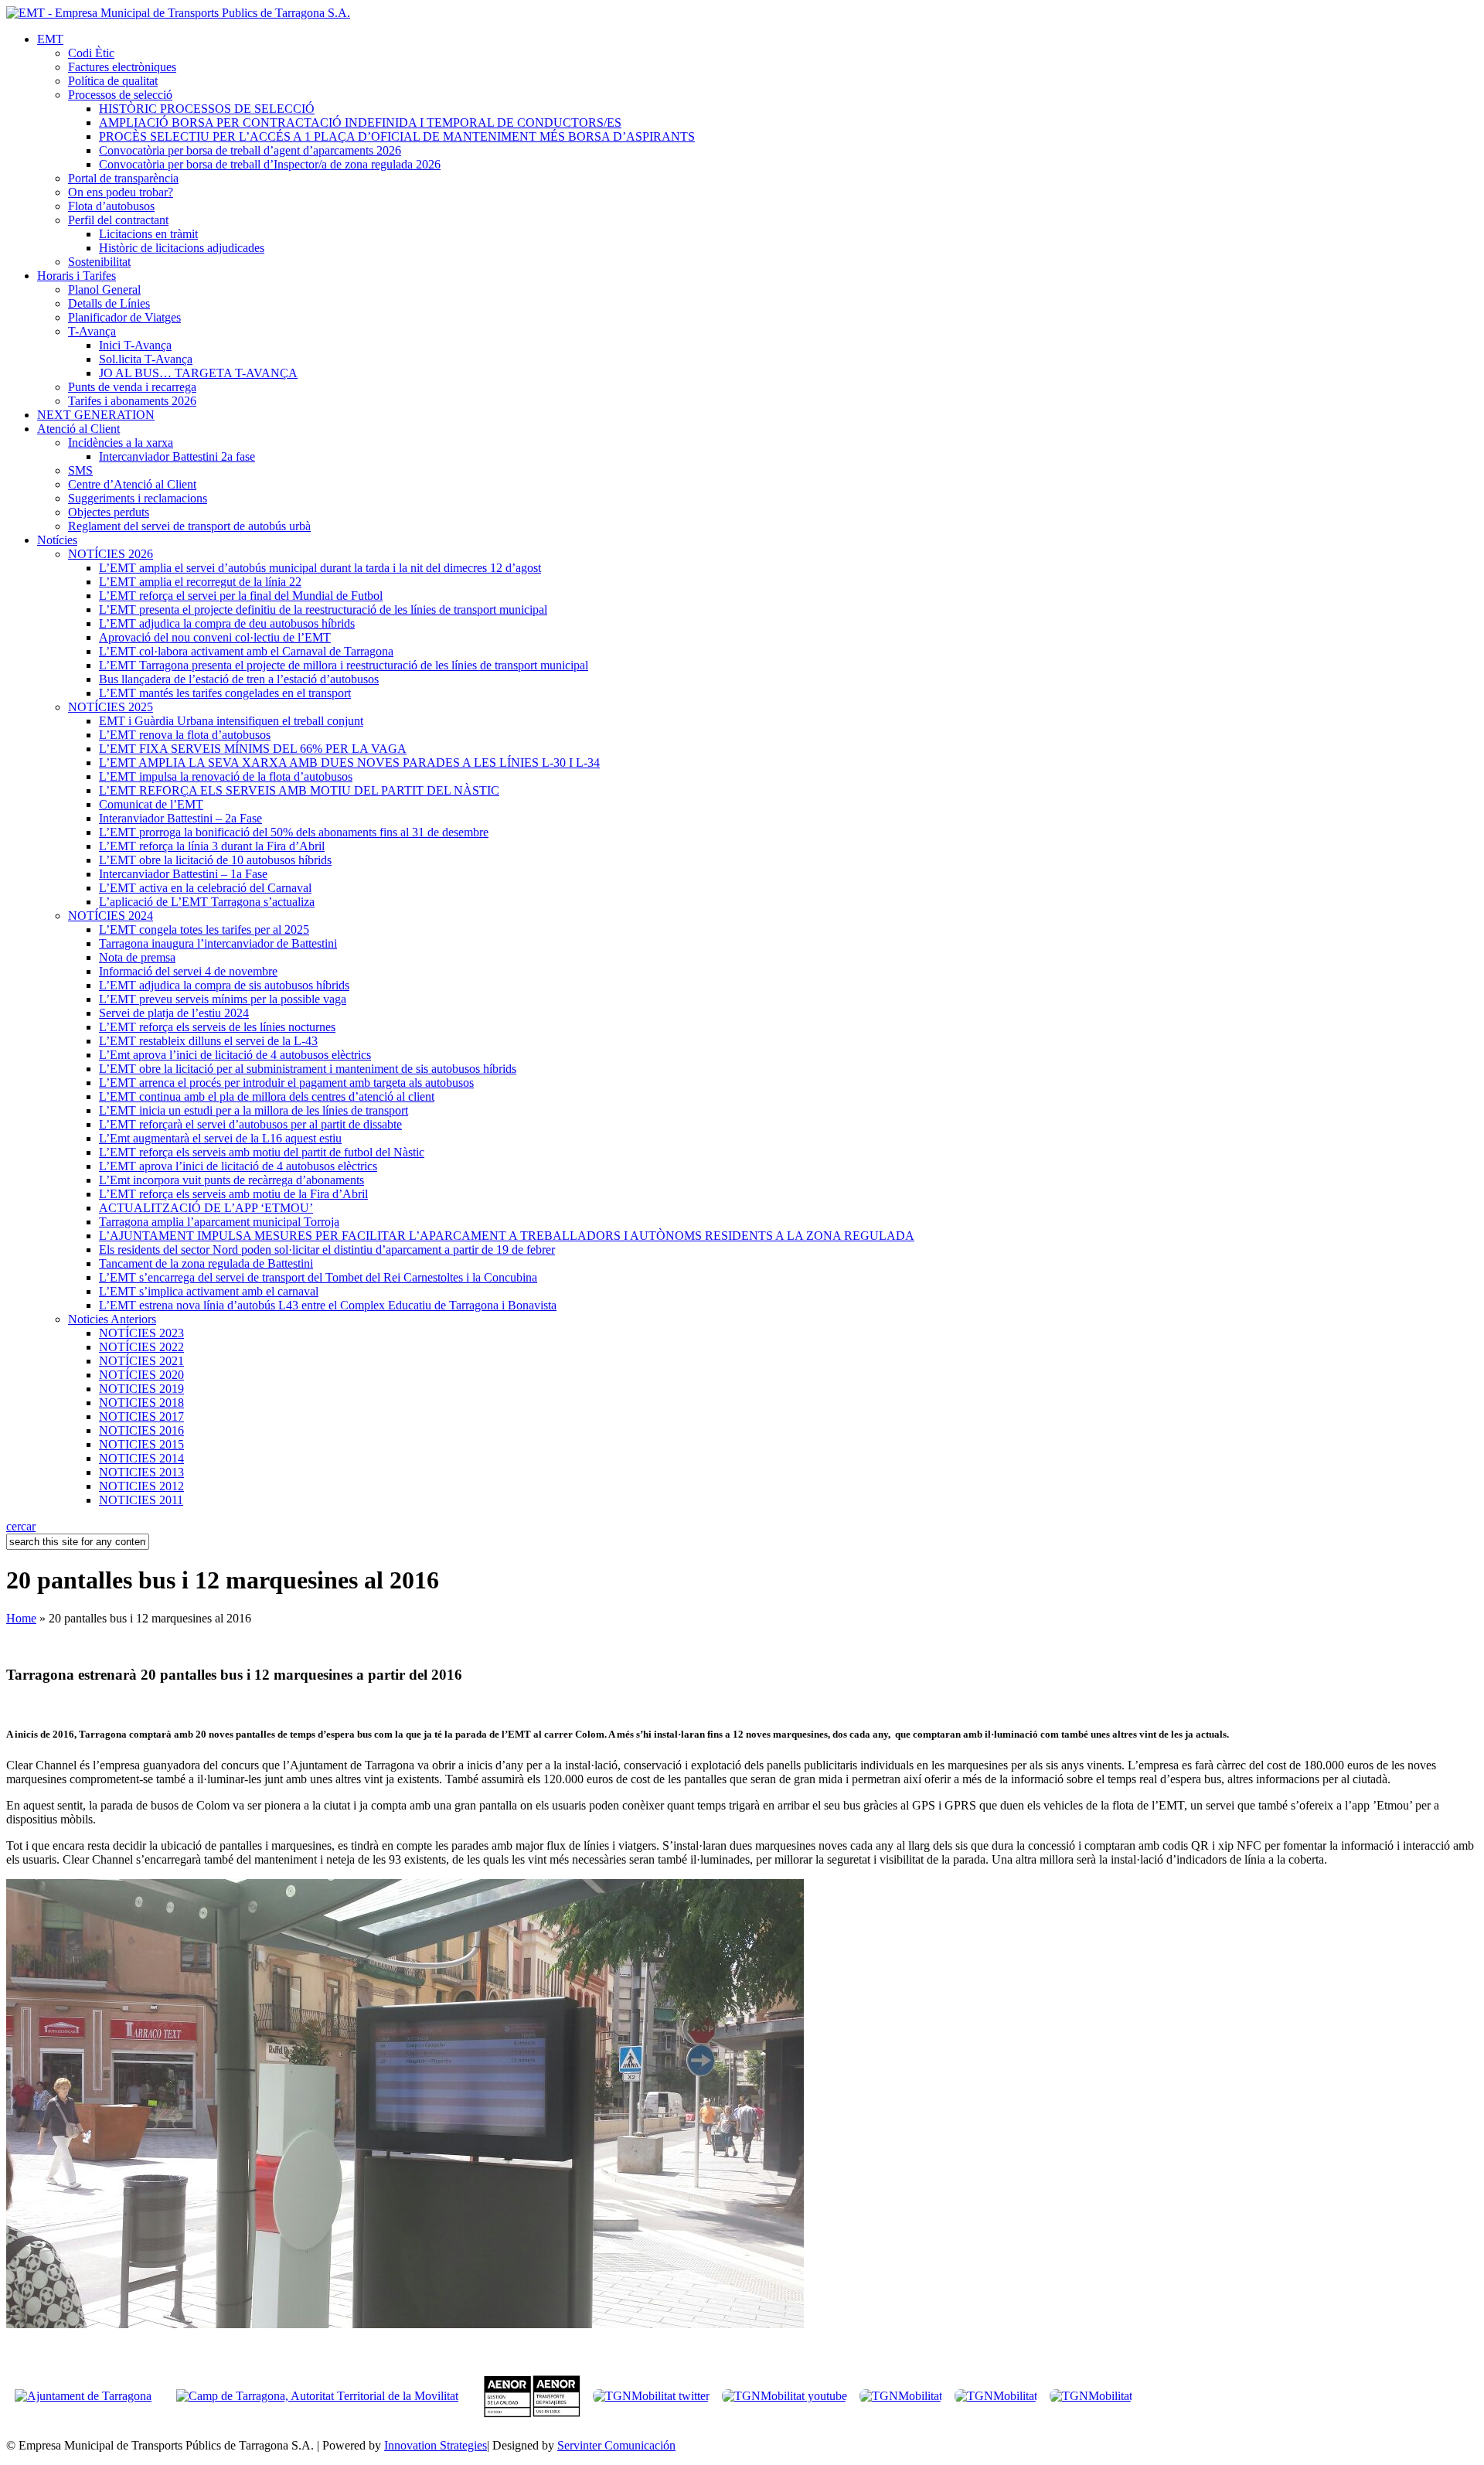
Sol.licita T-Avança (146, 359)
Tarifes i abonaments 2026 (132, 401)
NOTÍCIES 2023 (141, 1333)
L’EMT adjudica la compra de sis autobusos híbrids (224, 985)
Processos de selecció (120, 95)
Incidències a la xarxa (121, 443)
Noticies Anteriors (112, 1319)
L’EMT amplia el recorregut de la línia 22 (200, 582)
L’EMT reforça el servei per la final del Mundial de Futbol (241, 596)
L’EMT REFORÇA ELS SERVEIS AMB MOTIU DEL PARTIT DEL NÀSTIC (299, 790)
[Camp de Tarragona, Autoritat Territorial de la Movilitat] (317, 2396)
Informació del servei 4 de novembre (188, 971)
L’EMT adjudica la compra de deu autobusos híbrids (227, 623)
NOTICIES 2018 (141, 1403)
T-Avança (92, 331)
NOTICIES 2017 (141, 1416)
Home (21, 1618)
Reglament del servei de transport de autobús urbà (189, 526)
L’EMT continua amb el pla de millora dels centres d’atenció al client (267, 1096)
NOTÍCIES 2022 (141, 1347)
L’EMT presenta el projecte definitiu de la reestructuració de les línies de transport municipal (323, 609)
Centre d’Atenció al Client (132, 484)
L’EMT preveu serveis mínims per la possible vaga (223, 999)
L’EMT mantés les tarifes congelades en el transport (225, 693)
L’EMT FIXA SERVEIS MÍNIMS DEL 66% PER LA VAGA (253, 749)
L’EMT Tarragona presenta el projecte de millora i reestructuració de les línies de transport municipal (344, 665)
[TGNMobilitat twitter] (651, 2396)
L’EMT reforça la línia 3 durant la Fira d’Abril (212, 846)
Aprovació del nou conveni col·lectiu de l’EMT (215, 637)
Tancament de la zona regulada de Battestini (206, 1263)
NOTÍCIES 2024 (111, 916)
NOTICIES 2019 (141, 1389)
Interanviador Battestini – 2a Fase (180, 818)
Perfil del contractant (118, 220)
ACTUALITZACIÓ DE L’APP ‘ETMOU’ (206, 1208)
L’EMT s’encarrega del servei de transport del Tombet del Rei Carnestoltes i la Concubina (318, 1277)
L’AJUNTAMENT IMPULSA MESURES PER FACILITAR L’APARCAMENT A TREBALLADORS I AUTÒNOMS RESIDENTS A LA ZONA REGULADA (507, 1236)
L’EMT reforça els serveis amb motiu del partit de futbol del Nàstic (262, 1152)
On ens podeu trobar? (121, 192)
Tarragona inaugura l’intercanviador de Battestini (218, 943)
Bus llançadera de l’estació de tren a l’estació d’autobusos (239, 679)
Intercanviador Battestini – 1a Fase (183, 874)
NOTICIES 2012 (141, 1486)
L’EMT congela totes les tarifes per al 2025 (204, 929)
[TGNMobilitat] (901, 2396)
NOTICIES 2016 (141, 1430)
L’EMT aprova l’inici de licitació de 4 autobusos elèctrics (238, 1166)
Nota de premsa (137, 957)
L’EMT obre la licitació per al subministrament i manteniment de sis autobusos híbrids (308, 1069)
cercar (21, 1526)
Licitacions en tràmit (148, 234)
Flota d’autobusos (111, 206)
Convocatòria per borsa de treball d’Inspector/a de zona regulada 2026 (270, 164)
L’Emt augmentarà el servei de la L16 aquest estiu (220, 1138)
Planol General (104, 289)
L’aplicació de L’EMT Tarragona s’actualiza (207, 902)
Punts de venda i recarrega (132, 387)
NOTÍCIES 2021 (141, 1361)
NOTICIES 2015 (141, 1444)
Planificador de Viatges (124, 317)
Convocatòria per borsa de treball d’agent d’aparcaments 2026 (250, 150)
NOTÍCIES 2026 (111, 554)
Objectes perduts (109, 512)
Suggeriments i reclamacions (138, 498)
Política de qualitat (113, 81)
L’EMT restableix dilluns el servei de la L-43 (208, 1041)
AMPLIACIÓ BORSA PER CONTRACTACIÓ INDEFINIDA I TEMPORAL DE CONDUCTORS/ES (360, 123)
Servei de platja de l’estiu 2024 (174, 1013)
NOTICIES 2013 (141, 1472)
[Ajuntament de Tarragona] (91, 2396)
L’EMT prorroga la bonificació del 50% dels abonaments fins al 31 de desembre (294, 832)
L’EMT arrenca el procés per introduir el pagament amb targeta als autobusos (286, 1083)
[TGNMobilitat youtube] (785, 2396)
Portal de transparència (123, 178)
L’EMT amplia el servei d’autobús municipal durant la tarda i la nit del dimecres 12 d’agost (320, 568)
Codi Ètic (91, 53)
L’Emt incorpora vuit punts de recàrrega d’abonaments (231, 1180)
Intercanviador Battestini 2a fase (177, 456)
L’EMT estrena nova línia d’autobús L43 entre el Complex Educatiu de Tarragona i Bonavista (328, 1305)
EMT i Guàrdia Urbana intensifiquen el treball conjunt (231, 721)
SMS (80, 470)
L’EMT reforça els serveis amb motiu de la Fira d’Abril (233, 1194)
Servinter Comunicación (616, 2445)
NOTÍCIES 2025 (111, 707)
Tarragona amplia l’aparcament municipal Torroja (219, 1222)
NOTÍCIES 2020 (141, 1375)
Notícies (57, 540)
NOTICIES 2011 (141, 1500)
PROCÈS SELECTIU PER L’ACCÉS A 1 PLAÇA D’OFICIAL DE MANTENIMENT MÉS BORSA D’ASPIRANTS (397, 136)
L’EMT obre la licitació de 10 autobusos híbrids (215, 860)
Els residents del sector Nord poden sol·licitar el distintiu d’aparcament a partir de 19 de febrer (327, 1250)
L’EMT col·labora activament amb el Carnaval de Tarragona (246, 651)
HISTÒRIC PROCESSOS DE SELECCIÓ (207, 109)
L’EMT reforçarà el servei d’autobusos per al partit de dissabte (250, 1124)
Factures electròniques (122, 67)
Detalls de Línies (109, 303)
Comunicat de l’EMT (151, 804)
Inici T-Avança (135, 345)
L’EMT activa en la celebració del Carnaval (205, 888)
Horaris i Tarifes (77, 276)
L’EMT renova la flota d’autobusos (185, 735)
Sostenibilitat (99, 262)
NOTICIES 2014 (141, 1458)
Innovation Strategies (436, 2445)
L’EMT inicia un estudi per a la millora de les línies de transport (254, 1110)
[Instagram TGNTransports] (1091, 2396)
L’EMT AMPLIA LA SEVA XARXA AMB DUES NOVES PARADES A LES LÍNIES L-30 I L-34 (349, 763)
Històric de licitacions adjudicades (182, 248)
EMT (50, 39)
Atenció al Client (78, 429)
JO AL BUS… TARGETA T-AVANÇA (198, 373)
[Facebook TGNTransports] (996, 2396)
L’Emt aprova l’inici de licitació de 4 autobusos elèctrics (235, 1055)
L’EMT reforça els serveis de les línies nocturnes (217, 1027)
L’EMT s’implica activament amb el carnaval (209, 1291)
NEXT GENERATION (96, 415)
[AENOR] (532, 2414)
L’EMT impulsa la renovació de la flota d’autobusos (226, 776)
